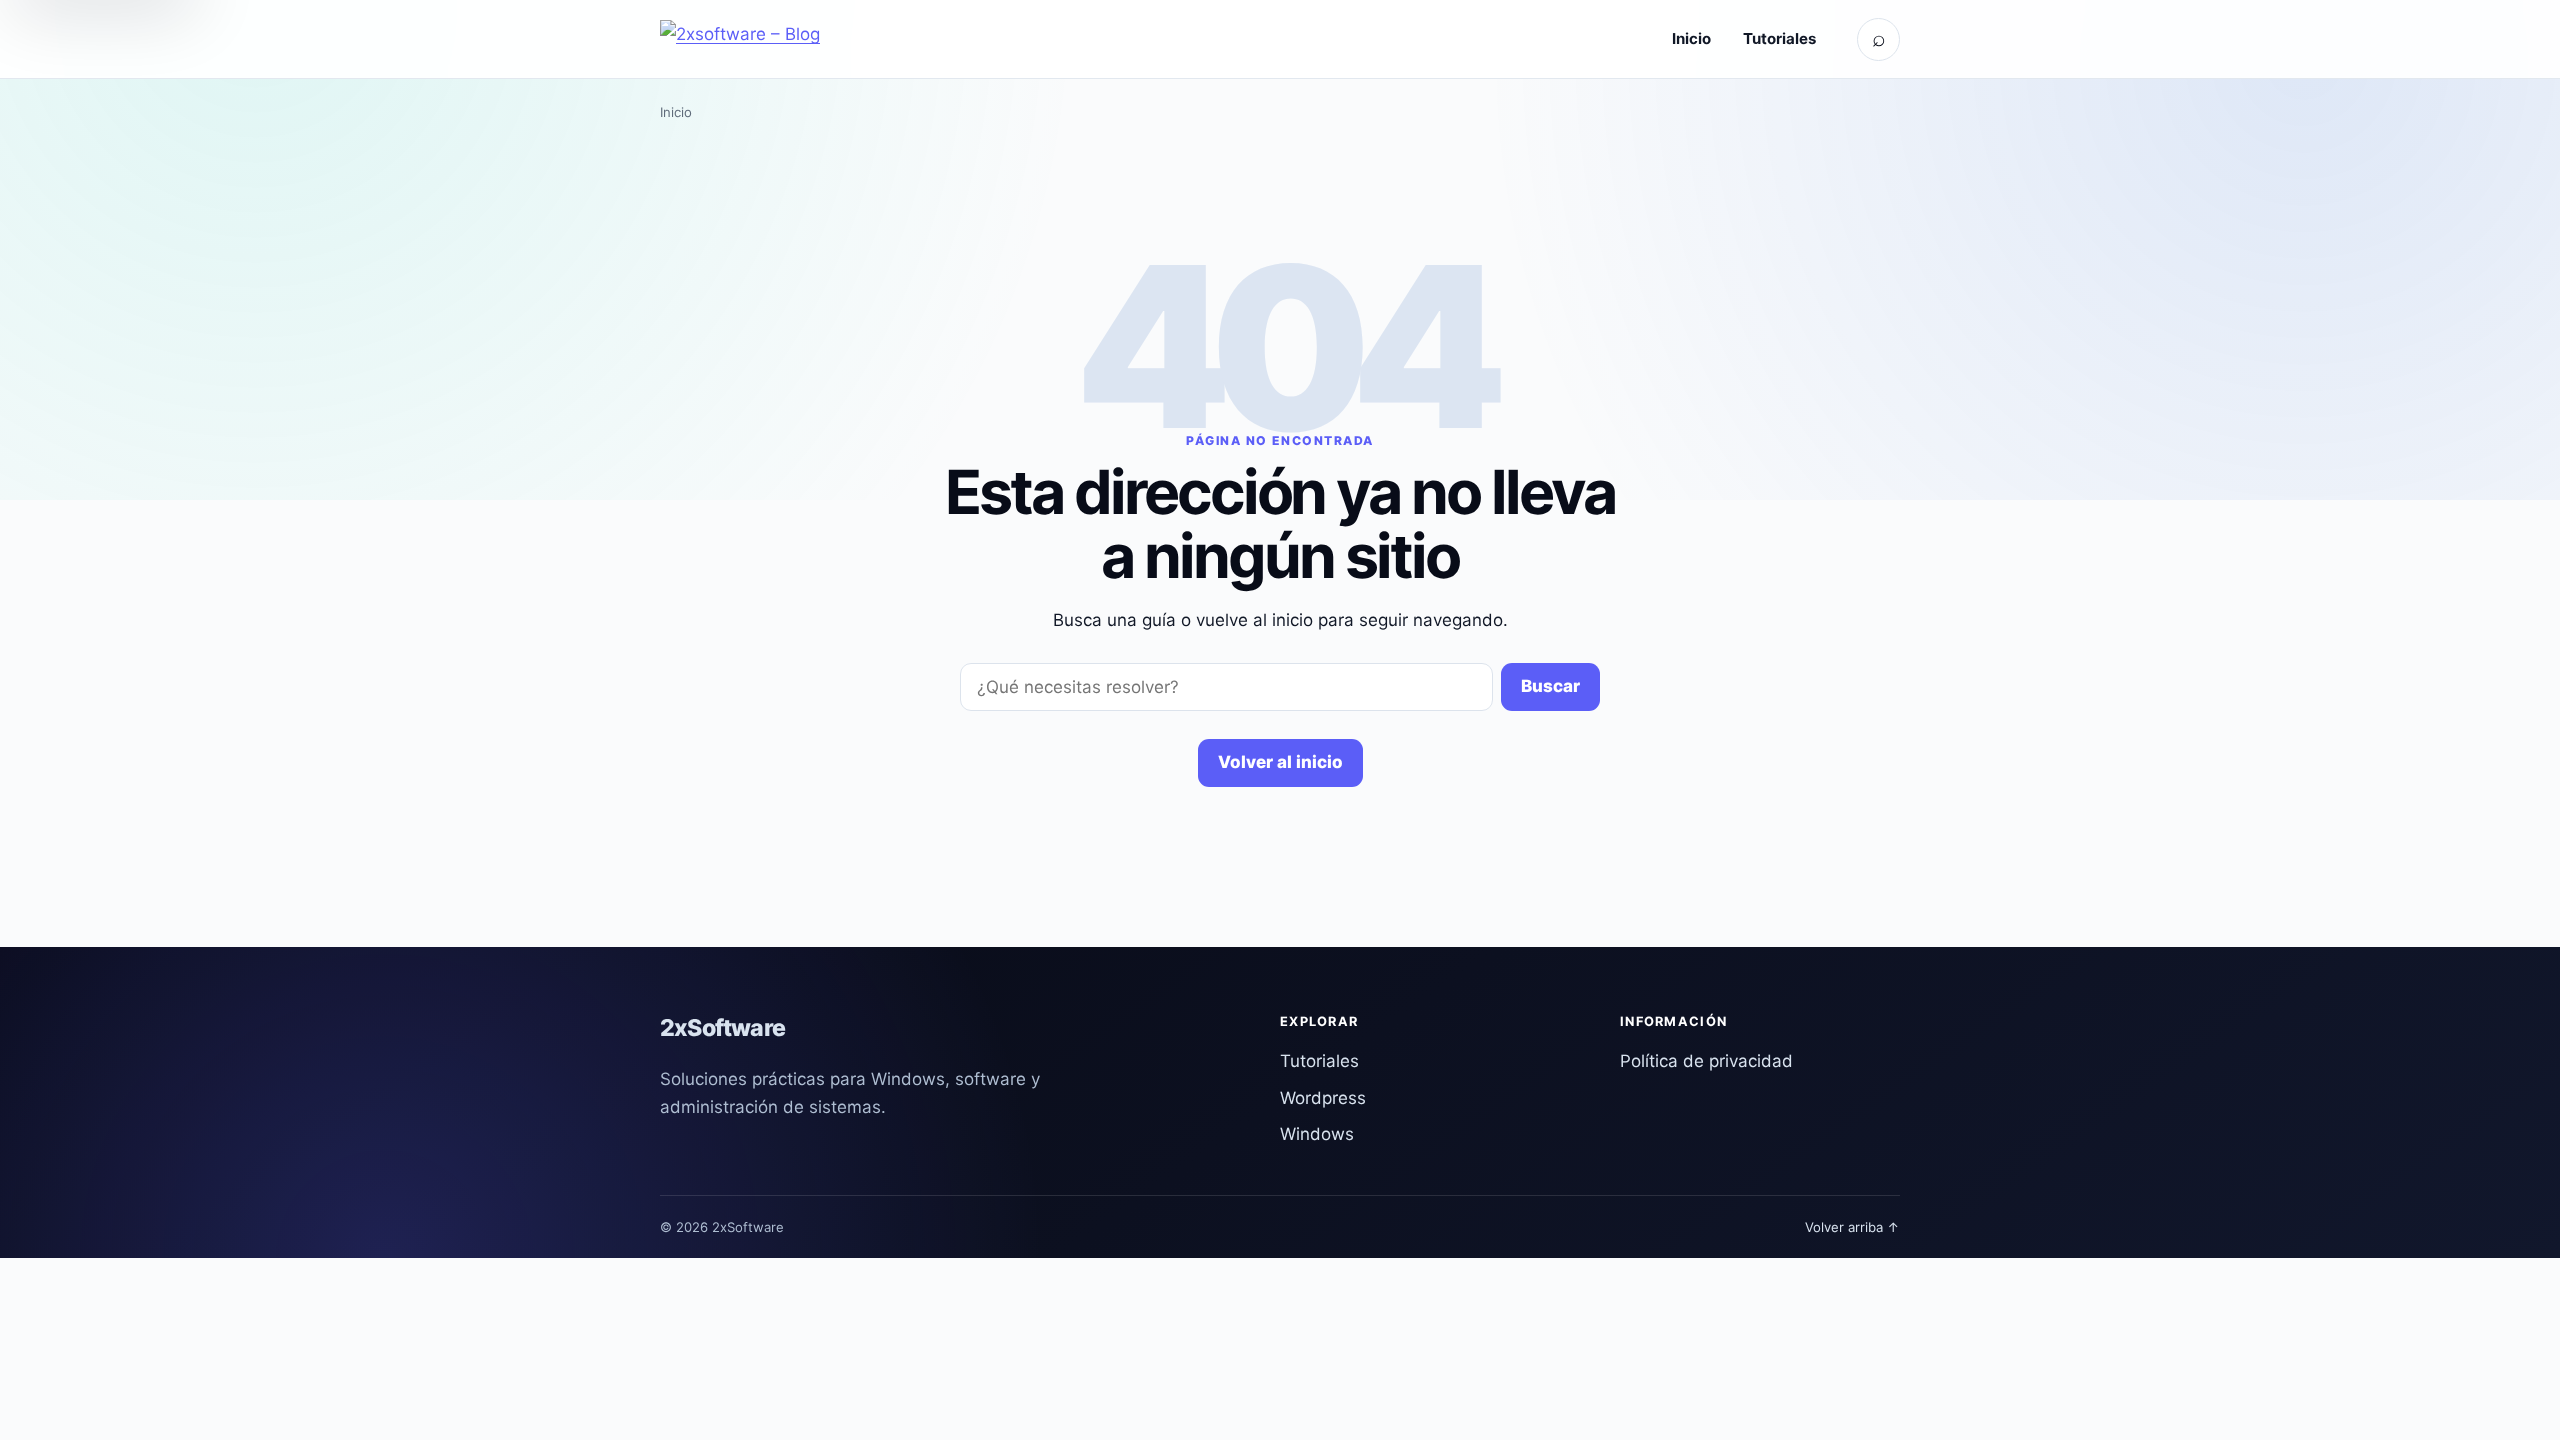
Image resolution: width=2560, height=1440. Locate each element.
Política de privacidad (1706, 1061)
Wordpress (1323, 1098)
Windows (1317, 1134)
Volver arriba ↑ (1852, 1227)
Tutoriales (1779, 38)
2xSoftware (722, 1028)
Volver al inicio (1280, 762)
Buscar (1550, 686)
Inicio (1691, 38)
